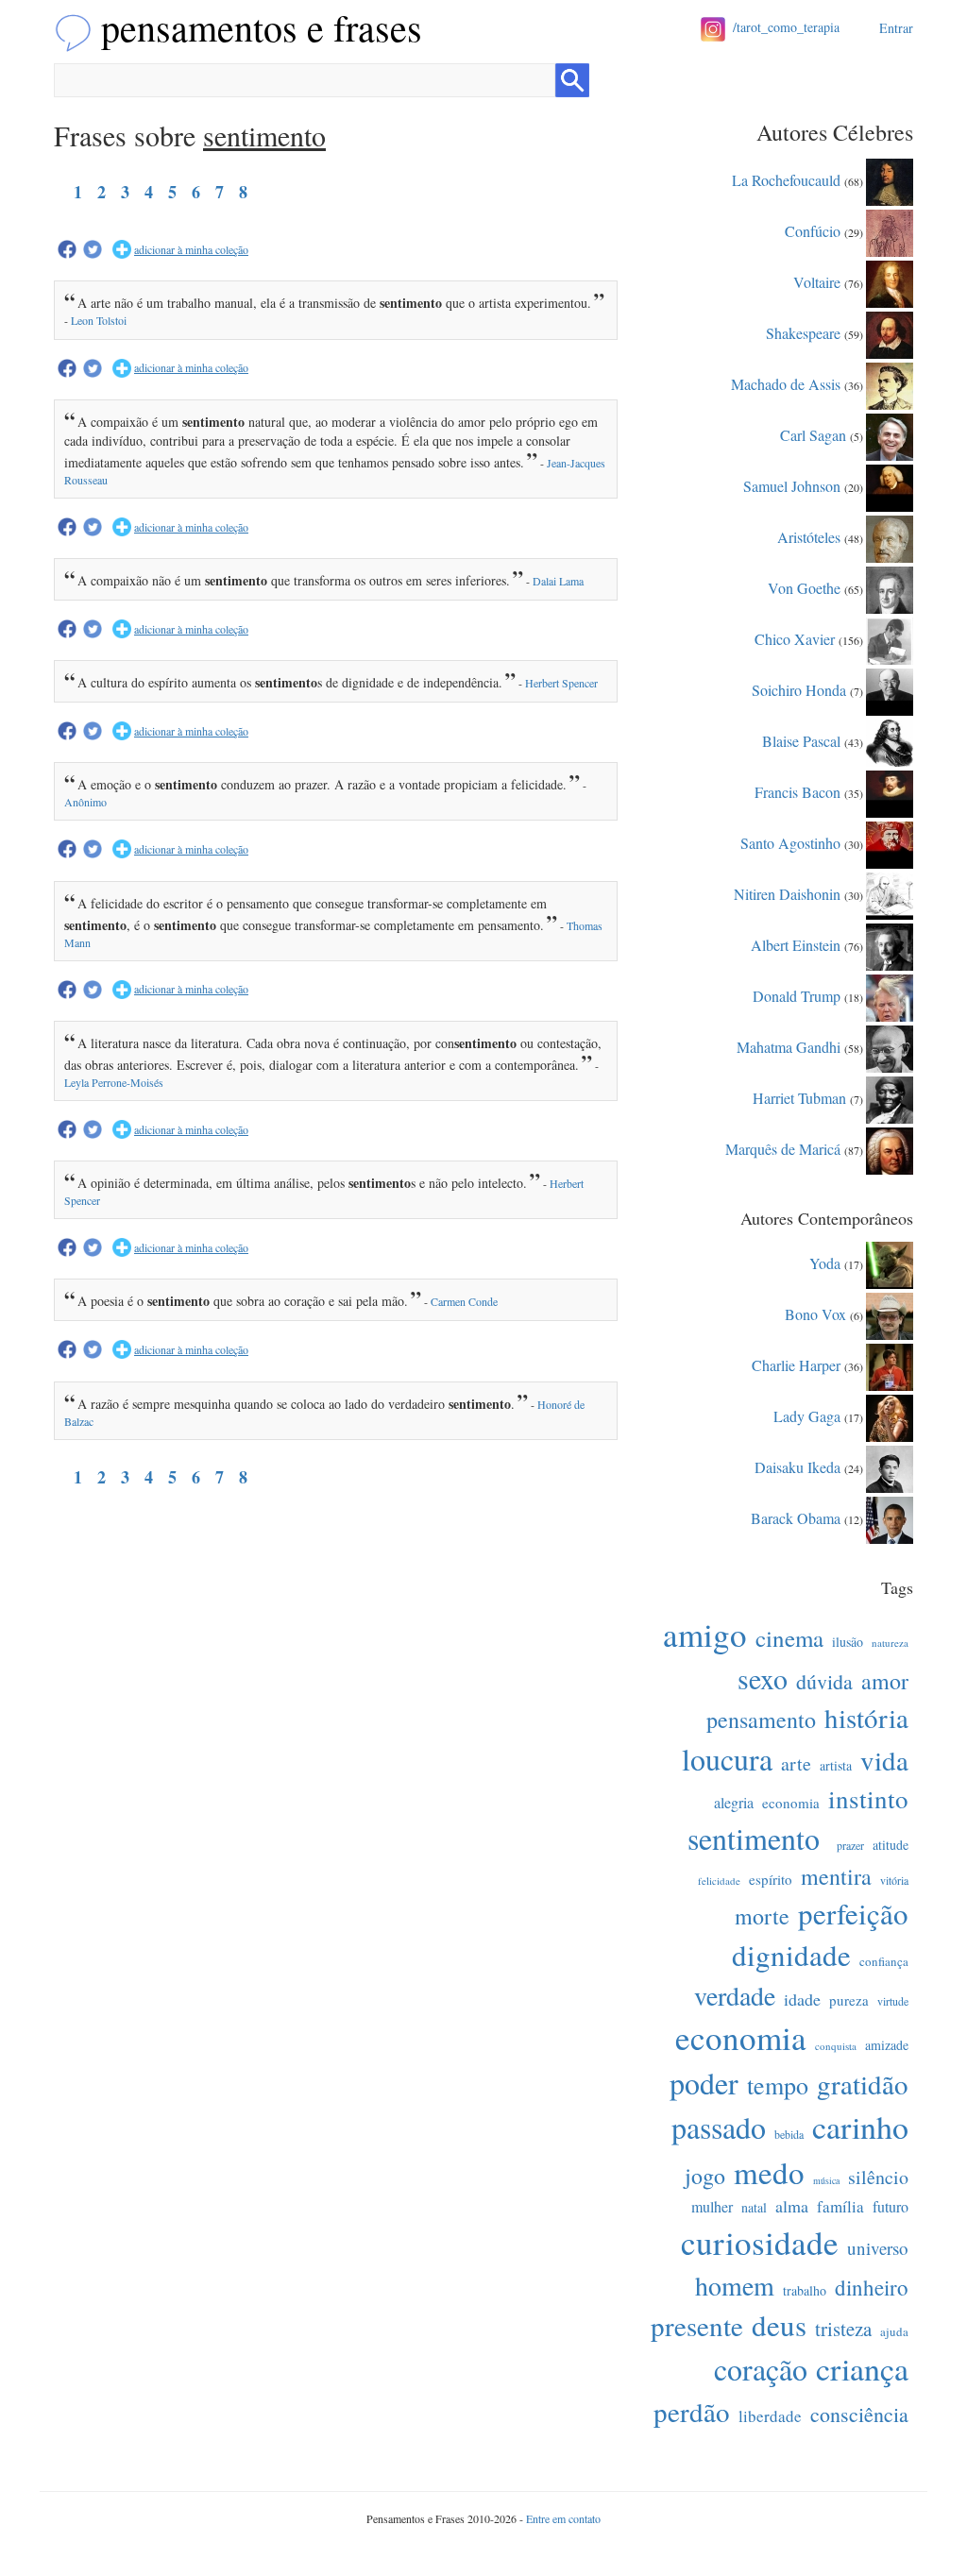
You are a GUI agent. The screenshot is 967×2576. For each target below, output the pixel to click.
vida (884, 1760)
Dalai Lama (558, 581)
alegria (734, 1802)
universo (878, 2248)
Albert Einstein (796, 944)
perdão (692, 2411)
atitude (891, 1845)
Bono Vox (815, 1313)
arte (796, 1763)
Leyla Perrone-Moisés (114, 1082)
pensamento (761, 1720)
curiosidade (760, 2242)
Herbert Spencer (561, 683)
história (866, 1717)
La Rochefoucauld (786, 179)
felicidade (719, 1881)
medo (769, 2172)
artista (836, 1765)
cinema (789, 1638)
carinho (860, 2127)
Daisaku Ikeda (797, 1466)
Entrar (896, 28)
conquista (836, 2046)
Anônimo (85, 802)
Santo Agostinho (790, 842)
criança (862, 2368)
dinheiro (872, 2287)
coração (761, 2369)
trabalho (805, 2290)
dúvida (824, 1681)
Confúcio (813, 230)
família (840, 2206)
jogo (705, 2176)
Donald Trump (797, 995)
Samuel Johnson (792, 485)
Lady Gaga (807, 1415)
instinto (868, 1799)
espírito (771, 1879)
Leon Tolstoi (99, 320)
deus (779, 2325)
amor (885, 1681)
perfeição (853, 1913)
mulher (712, 2206)
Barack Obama (796, 1517)
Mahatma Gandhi (789, 1046)
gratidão (863, 2084)
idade (802, 1999)
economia (791, 1803)
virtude (893, 2001)
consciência (859, 2414)
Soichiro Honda (799, 689)
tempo (778, 2085)
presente (697, 2325)
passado (719, 2127)
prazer (850, 1845)
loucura (727, 1759)
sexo (763, 1678)
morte (762, 1916)
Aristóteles (809, 536)
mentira (836, 1876)
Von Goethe (804, 587)
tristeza (843, 2329)
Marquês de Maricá (783, 1148)
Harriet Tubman (799, 1097)
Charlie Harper (796, 1364)
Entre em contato (563, 2518)
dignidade (791, 1955)
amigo (705, 1634)
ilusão (848, 1642)
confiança (884, 1961)
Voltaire (817, 281)
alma (792, 2206)
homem (735, 2285)
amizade (887, 2045)
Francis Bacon (797, 791)
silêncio (878, 2177)
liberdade (770, 2416)
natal (754, 2207)
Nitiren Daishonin (787, 893)
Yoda (825, 1262)
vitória (894, 1880)
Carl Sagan (813, 434)
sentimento (754, 1838)
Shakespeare (803, 332)
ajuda (894, 2331)
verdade (735, 1995)
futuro (891, 2206)
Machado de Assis (786, 383)
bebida (789, 2134)
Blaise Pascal (801, 740)
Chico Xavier (795, 638)
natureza (890, 1643)
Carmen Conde (464, 1301)
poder (704, 2083)
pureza (849, 2000)
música (826, 2180)
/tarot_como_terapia (786, 27)
